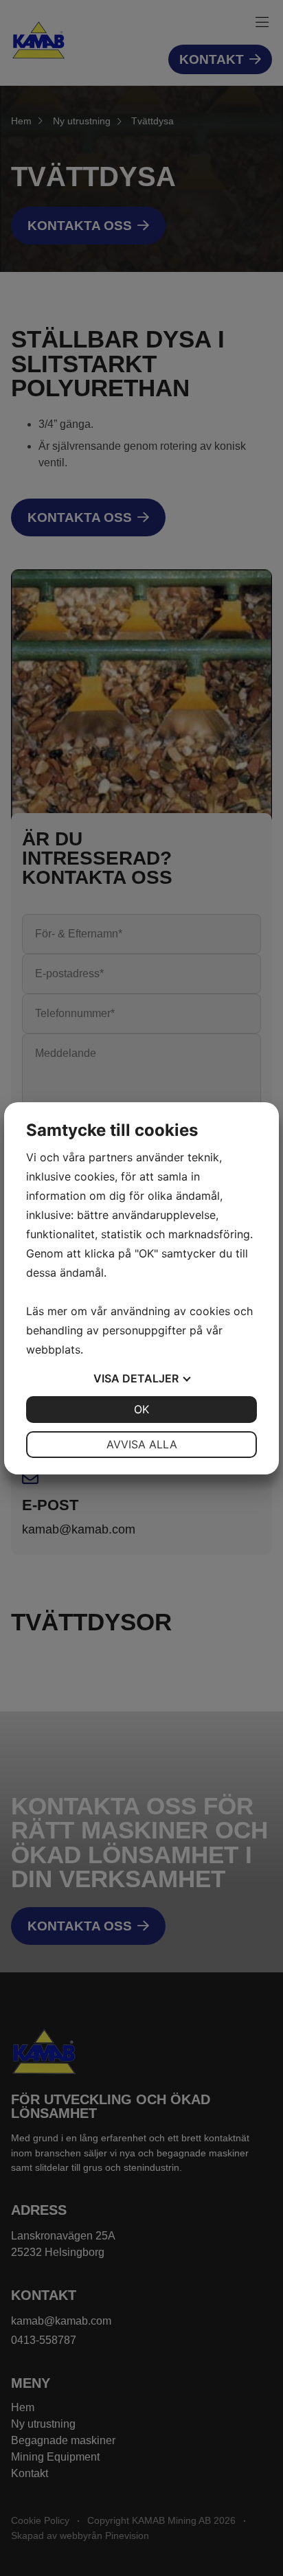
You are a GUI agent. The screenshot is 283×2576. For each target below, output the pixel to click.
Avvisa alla (142, 1444)
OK (141, 1409)
